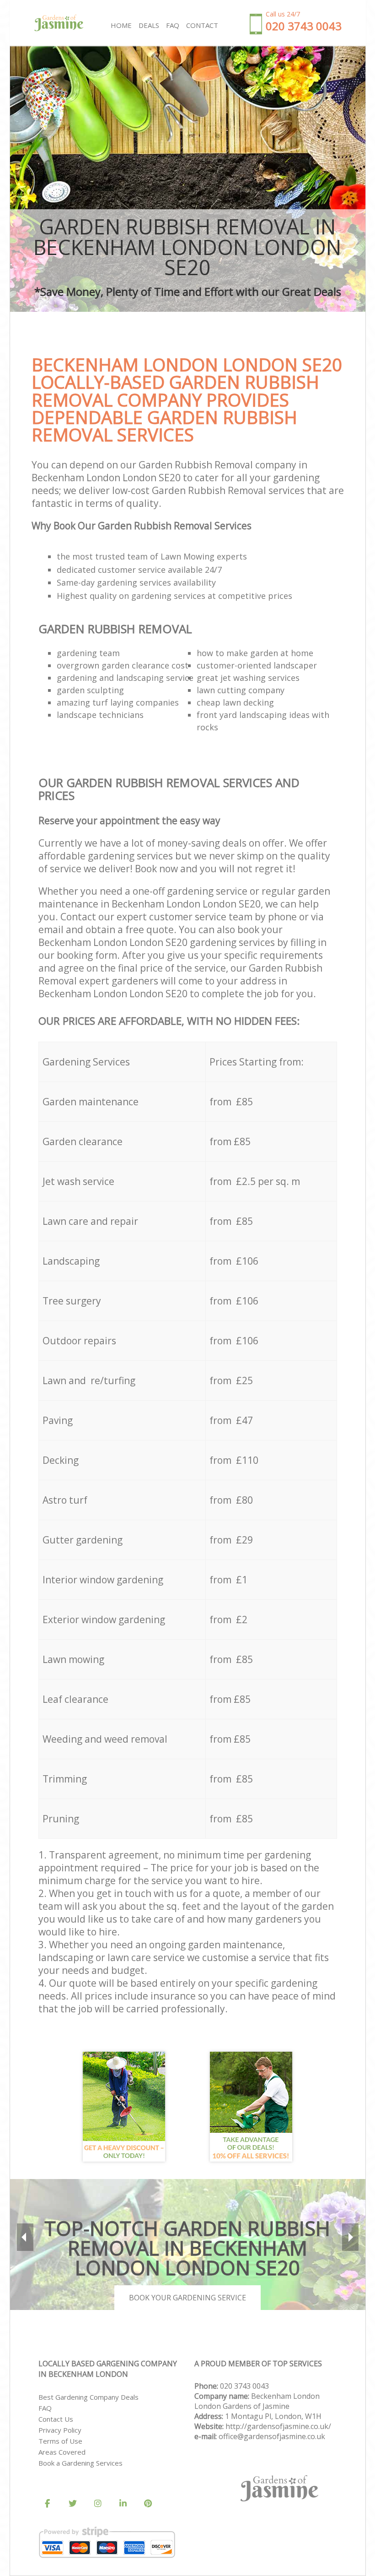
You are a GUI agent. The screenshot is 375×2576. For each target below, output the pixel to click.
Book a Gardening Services (80, 2463)
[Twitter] (73, 2504)
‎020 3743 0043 (244, 2386)
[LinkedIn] (123, 2504)
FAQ (45, 2408)
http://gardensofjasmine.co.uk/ (278, 2426)
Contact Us (56, 2419)
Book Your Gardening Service (187, 2298)
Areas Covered (62, 2452)
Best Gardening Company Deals (88, 2397)
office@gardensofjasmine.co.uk (272, 2436)
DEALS (149, 25)
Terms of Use (60, 2441)
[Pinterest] (148, 2504)
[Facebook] (48, 2504)
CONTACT (202, 25)
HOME (121, 25)
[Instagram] (98, 2504)
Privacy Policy (60, 2430)
